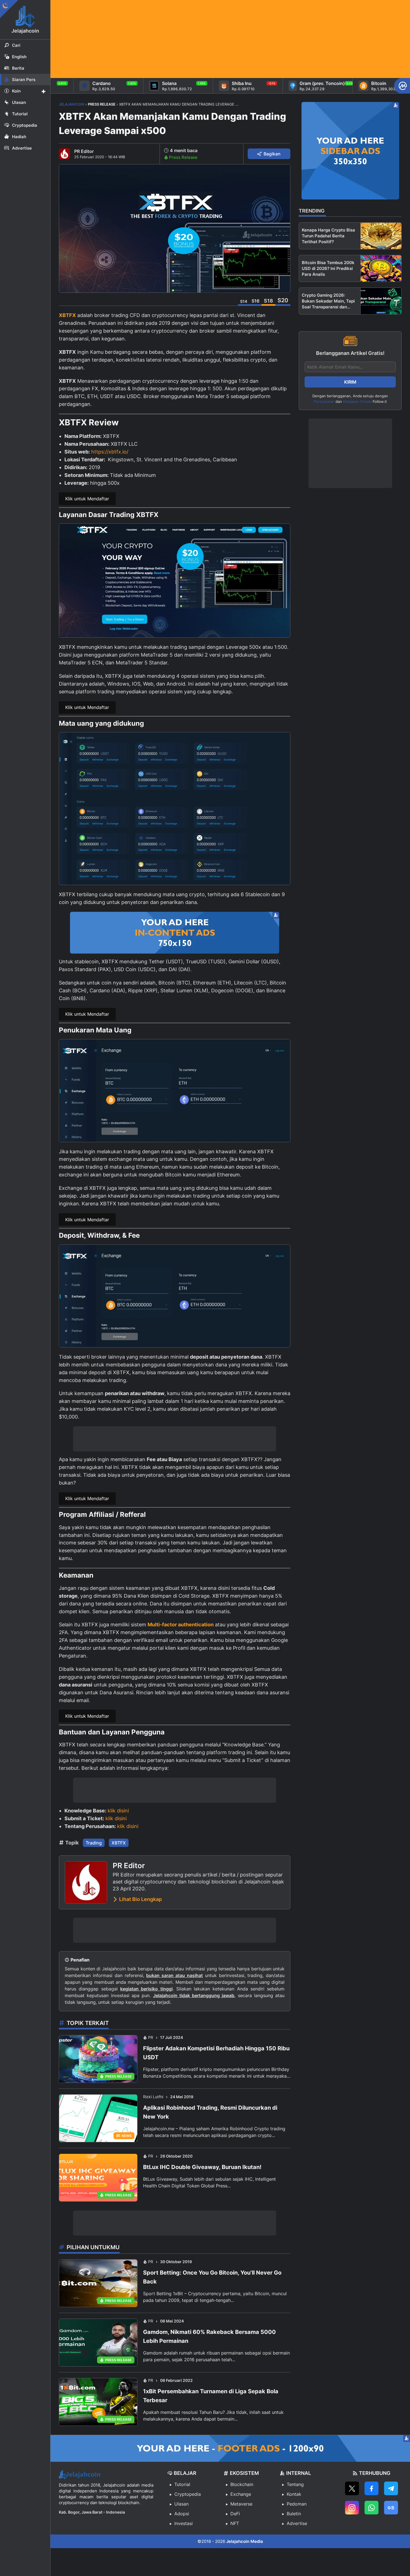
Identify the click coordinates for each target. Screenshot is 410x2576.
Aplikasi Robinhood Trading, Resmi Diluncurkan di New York (210, 2112)
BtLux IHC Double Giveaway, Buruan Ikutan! (202, 2167)
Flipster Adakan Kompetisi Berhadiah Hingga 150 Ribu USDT (216, 2053)
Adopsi (182, 2514)
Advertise (297, 2523)
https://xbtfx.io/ (110, 452)
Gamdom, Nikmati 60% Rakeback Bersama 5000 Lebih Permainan (209, 2336)
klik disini (118, 1811)
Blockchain (242, 2484)
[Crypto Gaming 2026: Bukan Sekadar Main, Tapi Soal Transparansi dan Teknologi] (381, 301)
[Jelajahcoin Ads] (175, 933)
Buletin (294, 2514)
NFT (235, 2523)
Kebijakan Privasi (357, 401)
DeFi (235, 2514)
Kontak (294, 2494)
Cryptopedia (188, 2494)
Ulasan (181, 2504)
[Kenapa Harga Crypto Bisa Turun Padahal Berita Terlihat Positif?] (381, 236)
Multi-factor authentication (181, 1625)
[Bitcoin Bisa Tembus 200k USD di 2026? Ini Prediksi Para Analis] (381, 268)
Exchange (241, 2494)
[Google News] (391, 2508)
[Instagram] (352, 2508)
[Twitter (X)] (352, 2488)
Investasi (184, 2523)
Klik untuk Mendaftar (87, 499)
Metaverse (241, 2504)
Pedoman (297, 2504)
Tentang (295, 2484)
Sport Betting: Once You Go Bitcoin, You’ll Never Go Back (212, 2277)
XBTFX (67, 315)
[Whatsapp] (372, 2508)
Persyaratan (324, 401)
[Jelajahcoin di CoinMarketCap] (402, 86)
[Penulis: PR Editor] (64, 154)
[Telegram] (391, 2488)
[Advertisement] (218, 39)
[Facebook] (372, 2488)
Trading (94, 1843)
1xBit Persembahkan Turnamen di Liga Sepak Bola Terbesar (211, 2396)
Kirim (350, 382)
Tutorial (182, 2484)
